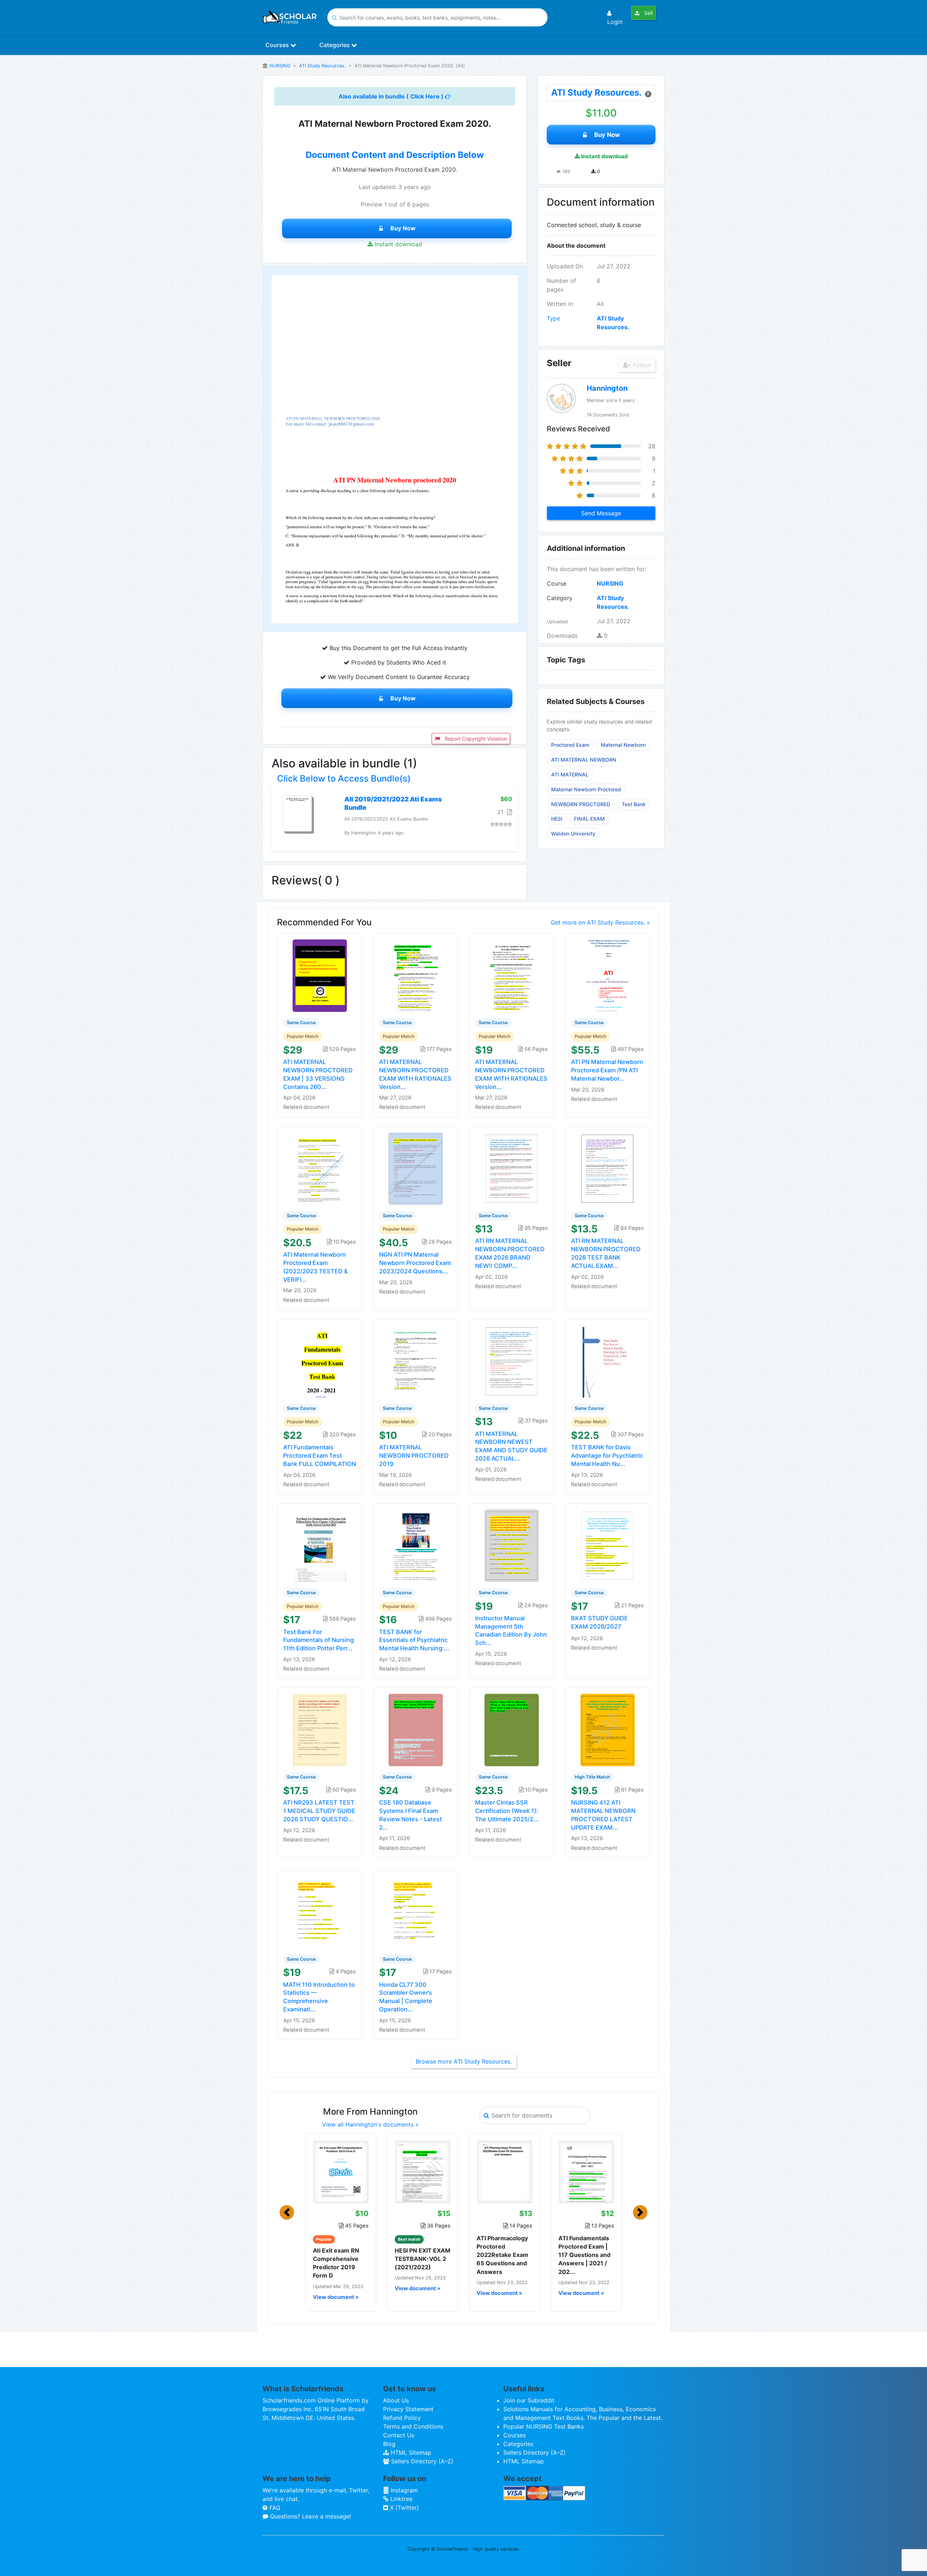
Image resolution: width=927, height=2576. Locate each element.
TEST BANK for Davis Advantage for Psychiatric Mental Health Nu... (607, 1455)
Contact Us (399, 2435)
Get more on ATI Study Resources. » (600, 922)
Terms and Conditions (413, 2426)
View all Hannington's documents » (370, 2124)
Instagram (403, 2490)
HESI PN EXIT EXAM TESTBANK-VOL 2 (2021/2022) (423, 2259)
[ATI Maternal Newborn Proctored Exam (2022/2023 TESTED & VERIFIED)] (320, 1168)
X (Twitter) (404, 2508)
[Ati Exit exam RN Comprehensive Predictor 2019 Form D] (341, 2171)
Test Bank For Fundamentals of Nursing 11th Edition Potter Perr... (318, 1640)
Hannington (607, 388)
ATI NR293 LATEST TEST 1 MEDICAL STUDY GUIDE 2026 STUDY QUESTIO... (319, 1811)
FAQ (274, 2508)
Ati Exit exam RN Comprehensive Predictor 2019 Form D (336, 2263)
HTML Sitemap (410, 2453)
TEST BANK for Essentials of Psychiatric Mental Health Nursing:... (414, 1640)
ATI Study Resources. (322, 66)
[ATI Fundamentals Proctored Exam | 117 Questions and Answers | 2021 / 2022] (586, 2171)
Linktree (400, 2499)
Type (553, 318)
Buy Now (403, 228)
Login (615, 22)
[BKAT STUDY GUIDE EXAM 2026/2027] (608, 1545)
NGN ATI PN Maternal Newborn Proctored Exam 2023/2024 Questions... (415, 1263)
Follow (641, 365)
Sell (648, 13)
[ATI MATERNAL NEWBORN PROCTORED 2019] (416, 1361)
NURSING (280, 66)
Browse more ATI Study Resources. (464, 2061)
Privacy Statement (408, 2409)
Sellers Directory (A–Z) (421, 2461)
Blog (389, 2444)
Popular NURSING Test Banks (544, 2426)
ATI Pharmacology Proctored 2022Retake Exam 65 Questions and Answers (502, 2255)
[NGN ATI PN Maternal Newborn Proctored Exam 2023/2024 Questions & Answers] (416, 1168)
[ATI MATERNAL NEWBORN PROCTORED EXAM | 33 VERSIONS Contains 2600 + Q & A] (320, 975)
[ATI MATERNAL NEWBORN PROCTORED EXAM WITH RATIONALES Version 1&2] (512, 975)
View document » (336, 2297)
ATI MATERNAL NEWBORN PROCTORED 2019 (414, 1455)
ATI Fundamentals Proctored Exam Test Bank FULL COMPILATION (320, 1455)
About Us (396, 2400)
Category (560, 598)
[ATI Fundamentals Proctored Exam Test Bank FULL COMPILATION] (320, 1361)
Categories (335, 45)
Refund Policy (402, 2418)
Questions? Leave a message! (310, 2516)
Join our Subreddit (529, 2400)
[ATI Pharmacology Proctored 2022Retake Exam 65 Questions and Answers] (504, 2171)
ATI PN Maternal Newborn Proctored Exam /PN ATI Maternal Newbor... (607, 1070)
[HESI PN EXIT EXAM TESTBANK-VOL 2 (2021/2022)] (423, 2171)
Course (557, 583)
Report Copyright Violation (475, 739)
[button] (287, 2212)
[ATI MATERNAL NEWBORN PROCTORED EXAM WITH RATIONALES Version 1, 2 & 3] (416, 975)
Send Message (601, 513)
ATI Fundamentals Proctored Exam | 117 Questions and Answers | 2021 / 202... (584, 2255)
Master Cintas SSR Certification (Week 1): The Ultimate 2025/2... (507, 1811)
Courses (278, 45)
